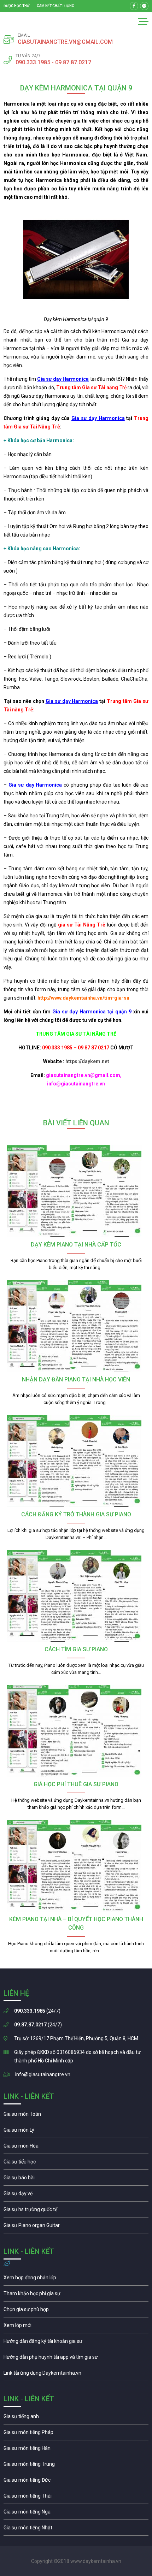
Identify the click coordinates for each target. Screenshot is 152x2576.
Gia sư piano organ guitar (76, 2227)
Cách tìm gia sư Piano (76, 1649)
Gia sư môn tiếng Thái (76, 2498)
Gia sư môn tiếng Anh (76, 2418)
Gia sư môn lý (76, 2132)
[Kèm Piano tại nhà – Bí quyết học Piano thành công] (76, 1866)
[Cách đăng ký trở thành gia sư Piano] (76, 1461)
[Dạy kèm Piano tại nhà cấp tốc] (76, 1191)
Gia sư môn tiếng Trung (76, 2466)
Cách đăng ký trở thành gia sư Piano (76, 1514)
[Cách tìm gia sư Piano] (76, 1596)
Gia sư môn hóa (76, 2148)
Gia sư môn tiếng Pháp (76, 2434)
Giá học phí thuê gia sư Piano (76, 1784)
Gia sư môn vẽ (76, 2195)
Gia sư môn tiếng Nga (76, 2375)
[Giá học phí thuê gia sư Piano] (76, 1731)
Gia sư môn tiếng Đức (76, 2482)
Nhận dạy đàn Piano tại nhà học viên (76, 1379)
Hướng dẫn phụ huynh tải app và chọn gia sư (76, 2359)
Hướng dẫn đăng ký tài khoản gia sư (76, 2343)
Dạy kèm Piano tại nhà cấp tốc (76, 1245)
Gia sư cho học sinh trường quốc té (76, 2211)
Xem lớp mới (76, 2327)
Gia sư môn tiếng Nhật (76, 2529)
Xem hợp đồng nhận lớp (76, 2279)
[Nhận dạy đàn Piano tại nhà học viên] (76, 1326)
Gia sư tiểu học (76, 2163)
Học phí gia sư (76, 2295)
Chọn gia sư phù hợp (76, 2311)
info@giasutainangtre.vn (43, 2074)
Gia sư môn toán (76, 2116)
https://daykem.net (87, 1061)
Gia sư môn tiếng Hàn (76, 2450)
